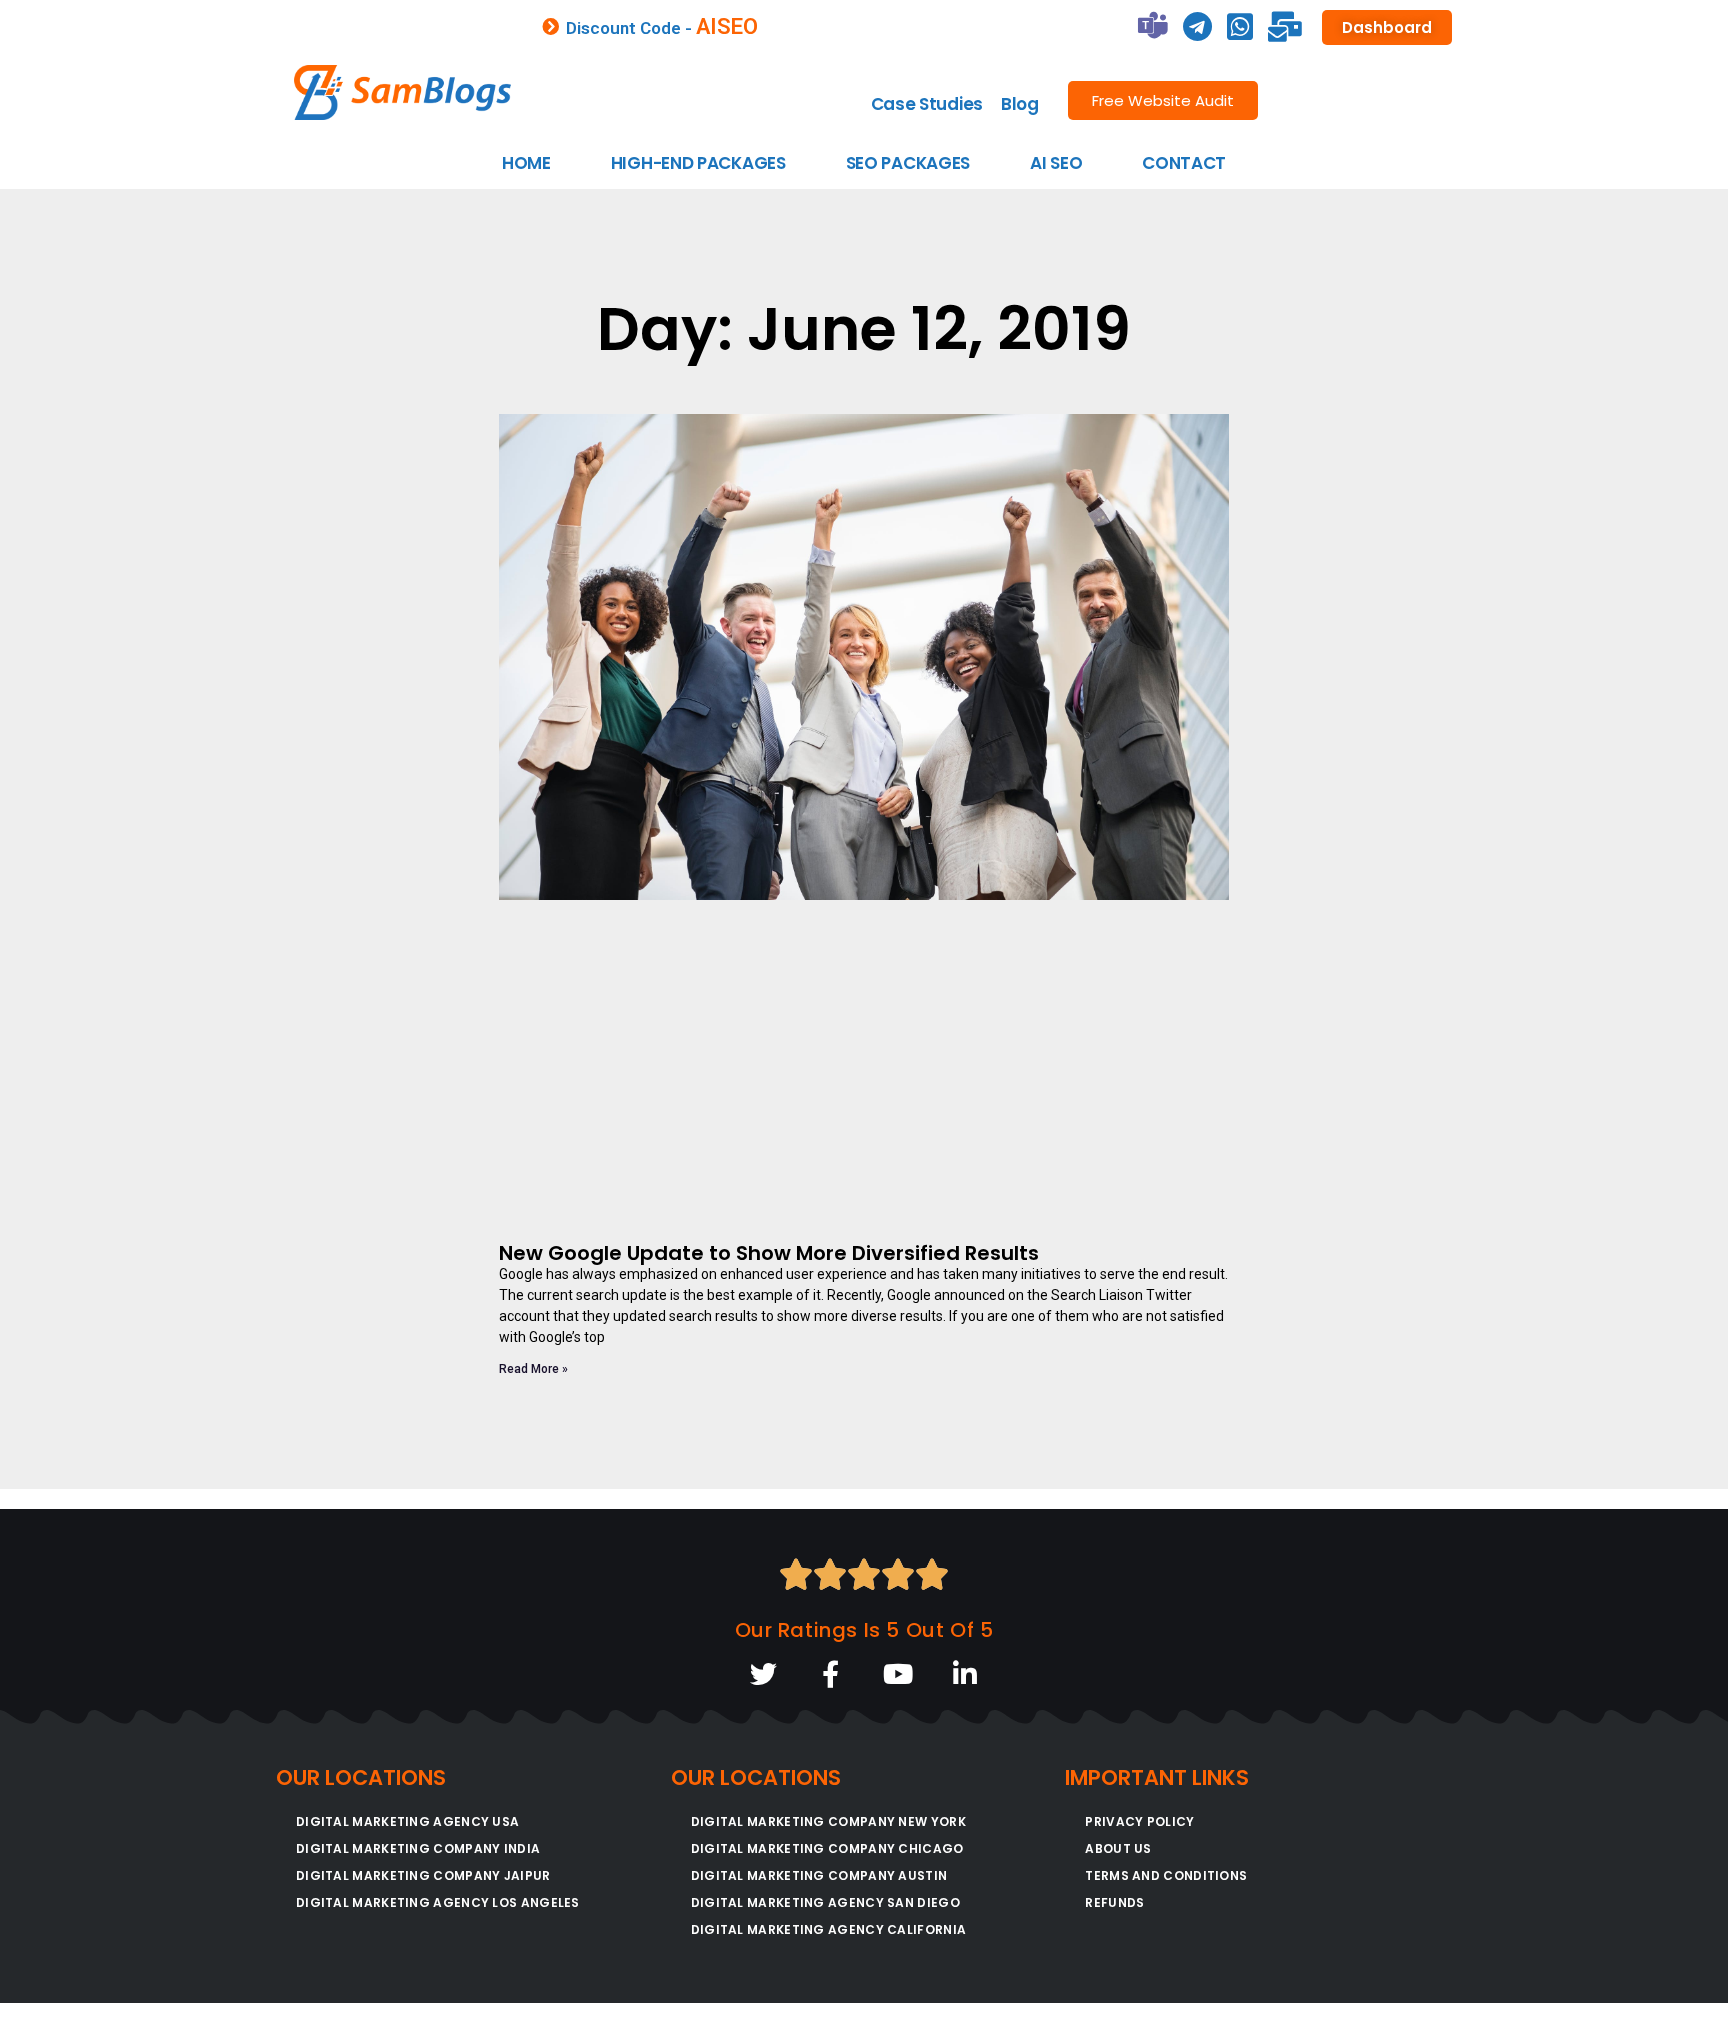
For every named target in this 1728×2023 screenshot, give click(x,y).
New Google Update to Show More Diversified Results (769, 1253)
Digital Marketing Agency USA (407, 1821)
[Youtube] (897, 1673)
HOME (526, 163)
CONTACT (1184, 163)
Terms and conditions (1166, 1875)
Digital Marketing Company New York (828, 1821)
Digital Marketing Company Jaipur (423, 1875)
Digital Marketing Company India (418, 1848)
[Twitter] (763, 1673)
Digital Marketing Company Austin (819, 1875)
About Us (1118, 1848)
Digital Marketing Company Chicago (827, 1848)
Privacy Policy (1139, 1821)
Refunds (1114, 1902)
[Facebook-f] (830, 1673)
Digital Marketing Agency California (829, 1929)
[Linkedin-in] (964, 1673)
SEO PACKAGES (908, 163)
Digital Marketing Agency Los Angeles (438, 1902)
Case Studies (927, 104)
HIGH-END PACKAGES (698, 163)
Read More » (533, 1369)
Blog (1020, 104)
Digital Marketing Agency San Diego (825, 1902)
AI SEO (1056, 163)
